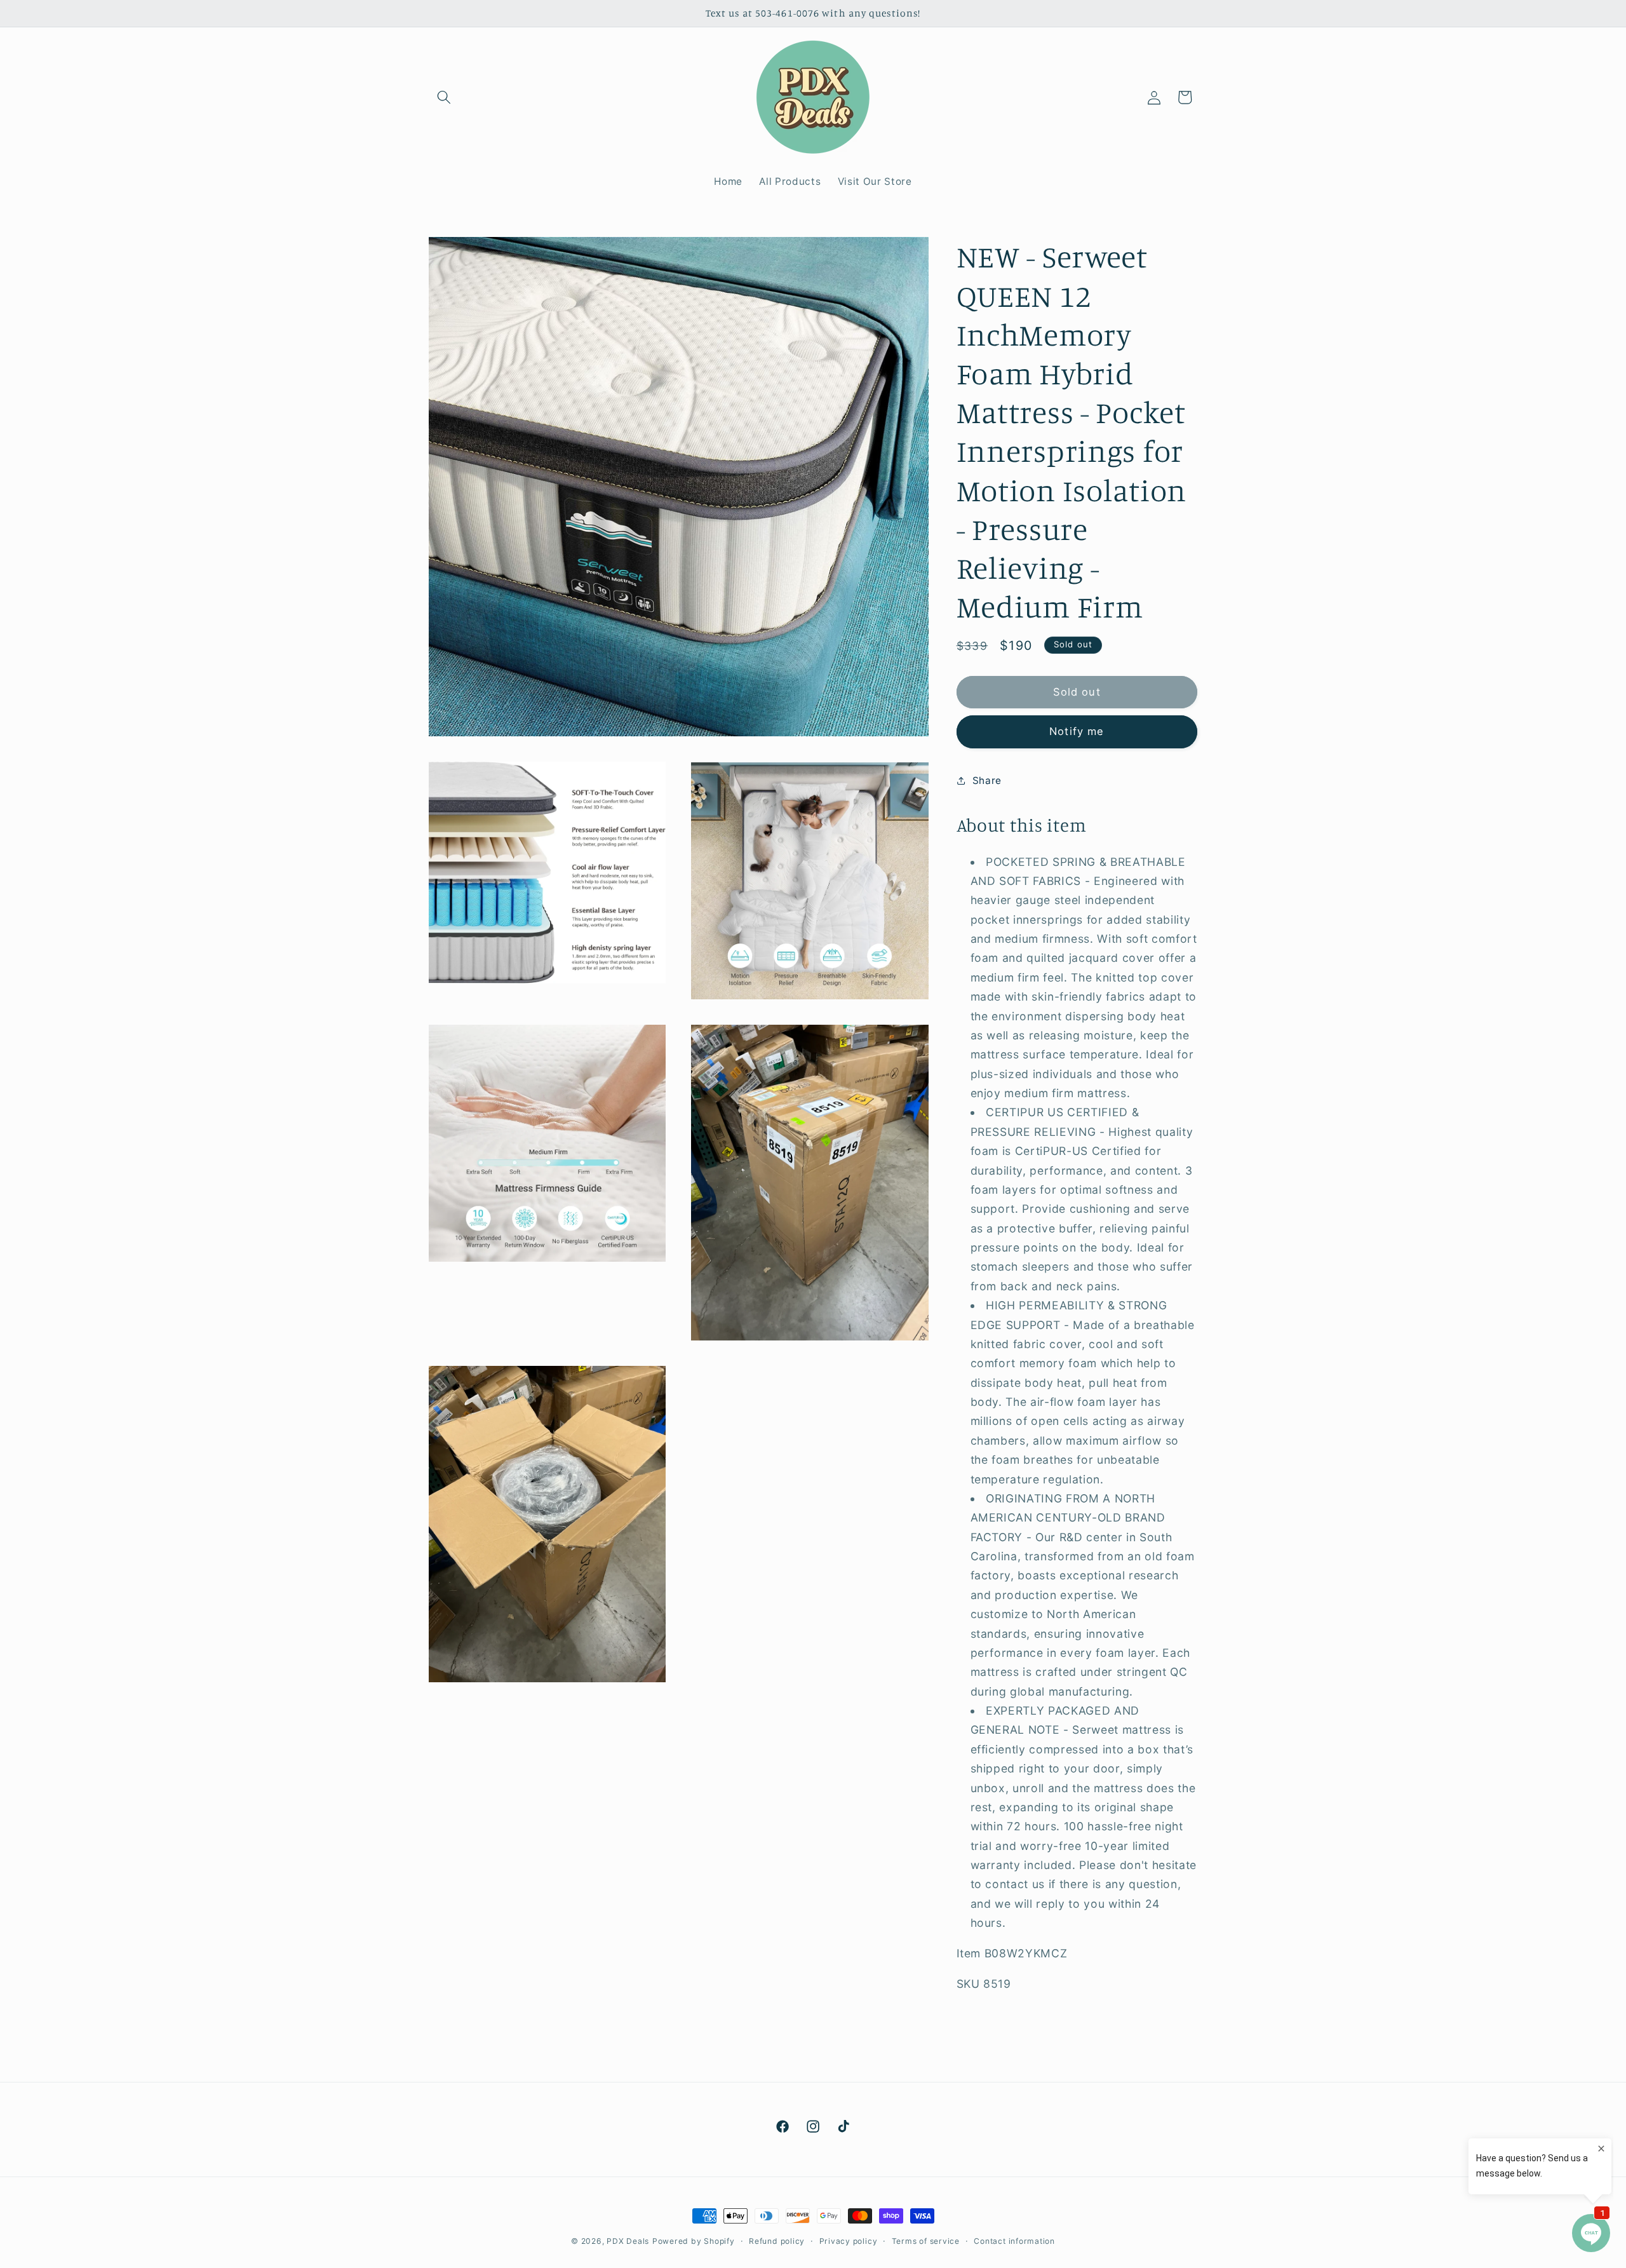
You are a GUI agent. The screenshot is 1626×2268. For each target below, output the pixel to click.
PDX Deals (628, 2241)
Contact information (1014, 2241)
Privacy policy (849, 2241)
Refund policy (777, 2241)
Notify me (1077, 731)
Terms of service (926, 2241)
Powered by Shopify (694, 2241)
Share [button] (987, 780)
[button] (444, 97)
